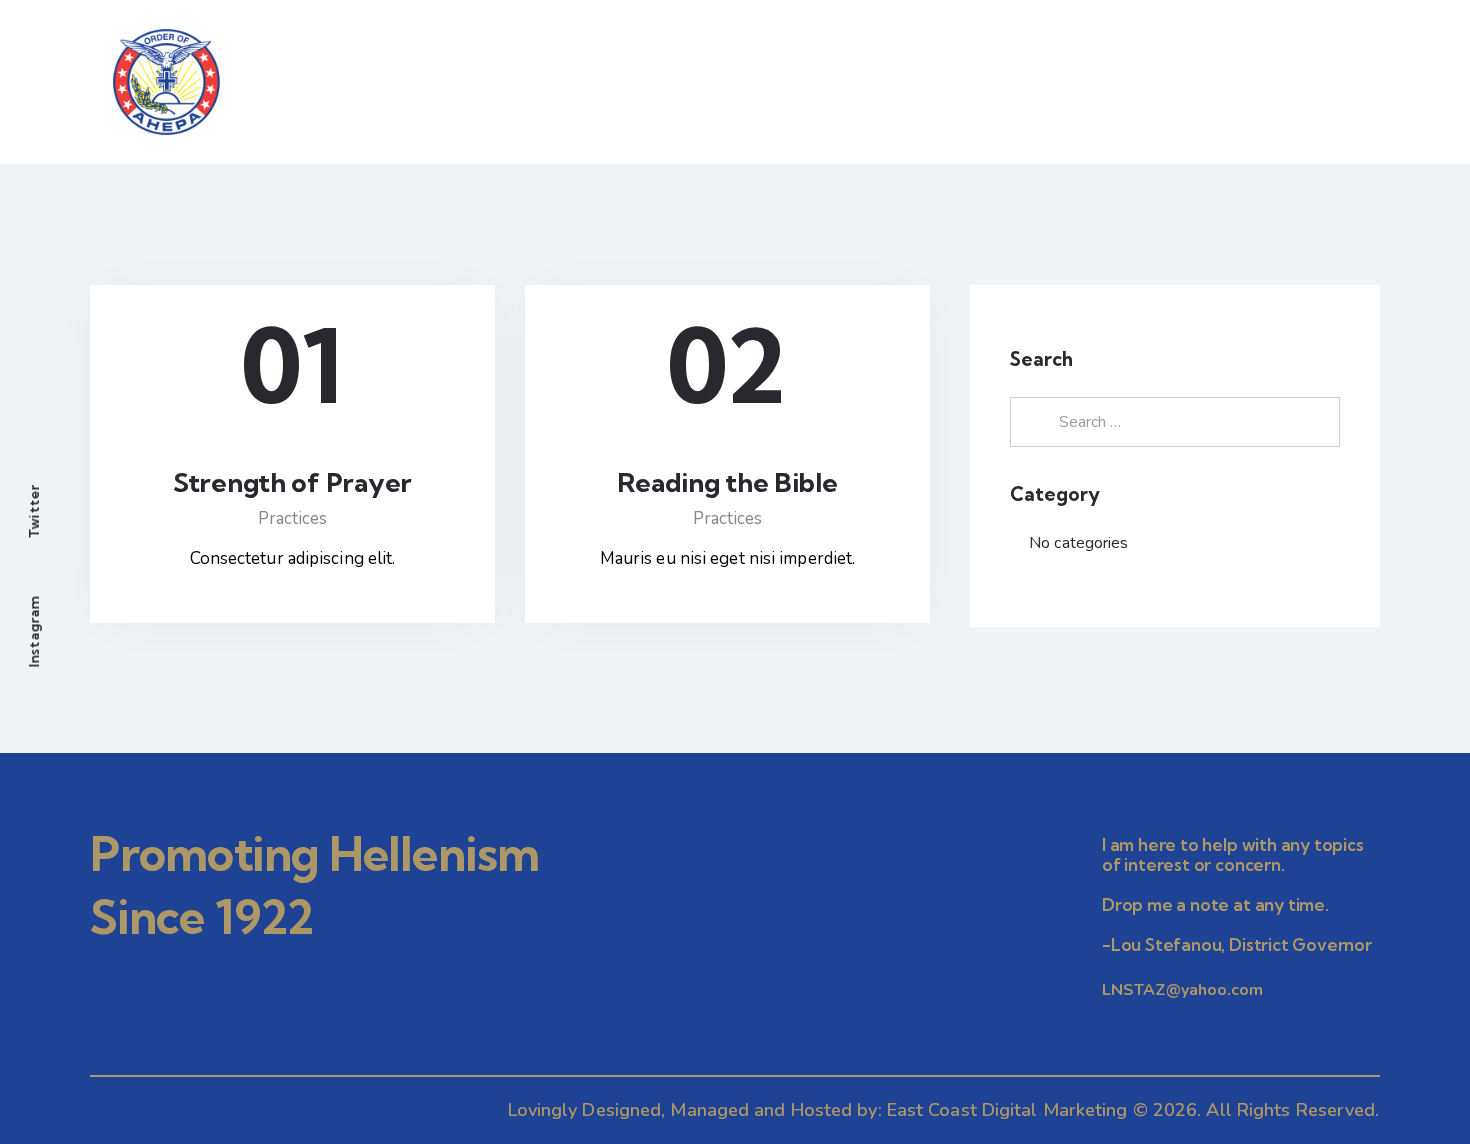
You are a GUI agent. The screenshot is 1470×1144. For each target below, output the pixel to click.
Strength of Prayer (292, 483)
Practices (292, 518)
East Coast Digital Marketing (1007, 1110)
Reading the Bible (727, 483)
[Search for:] (1175, 421)
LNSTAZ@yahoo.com (1182, 990)
